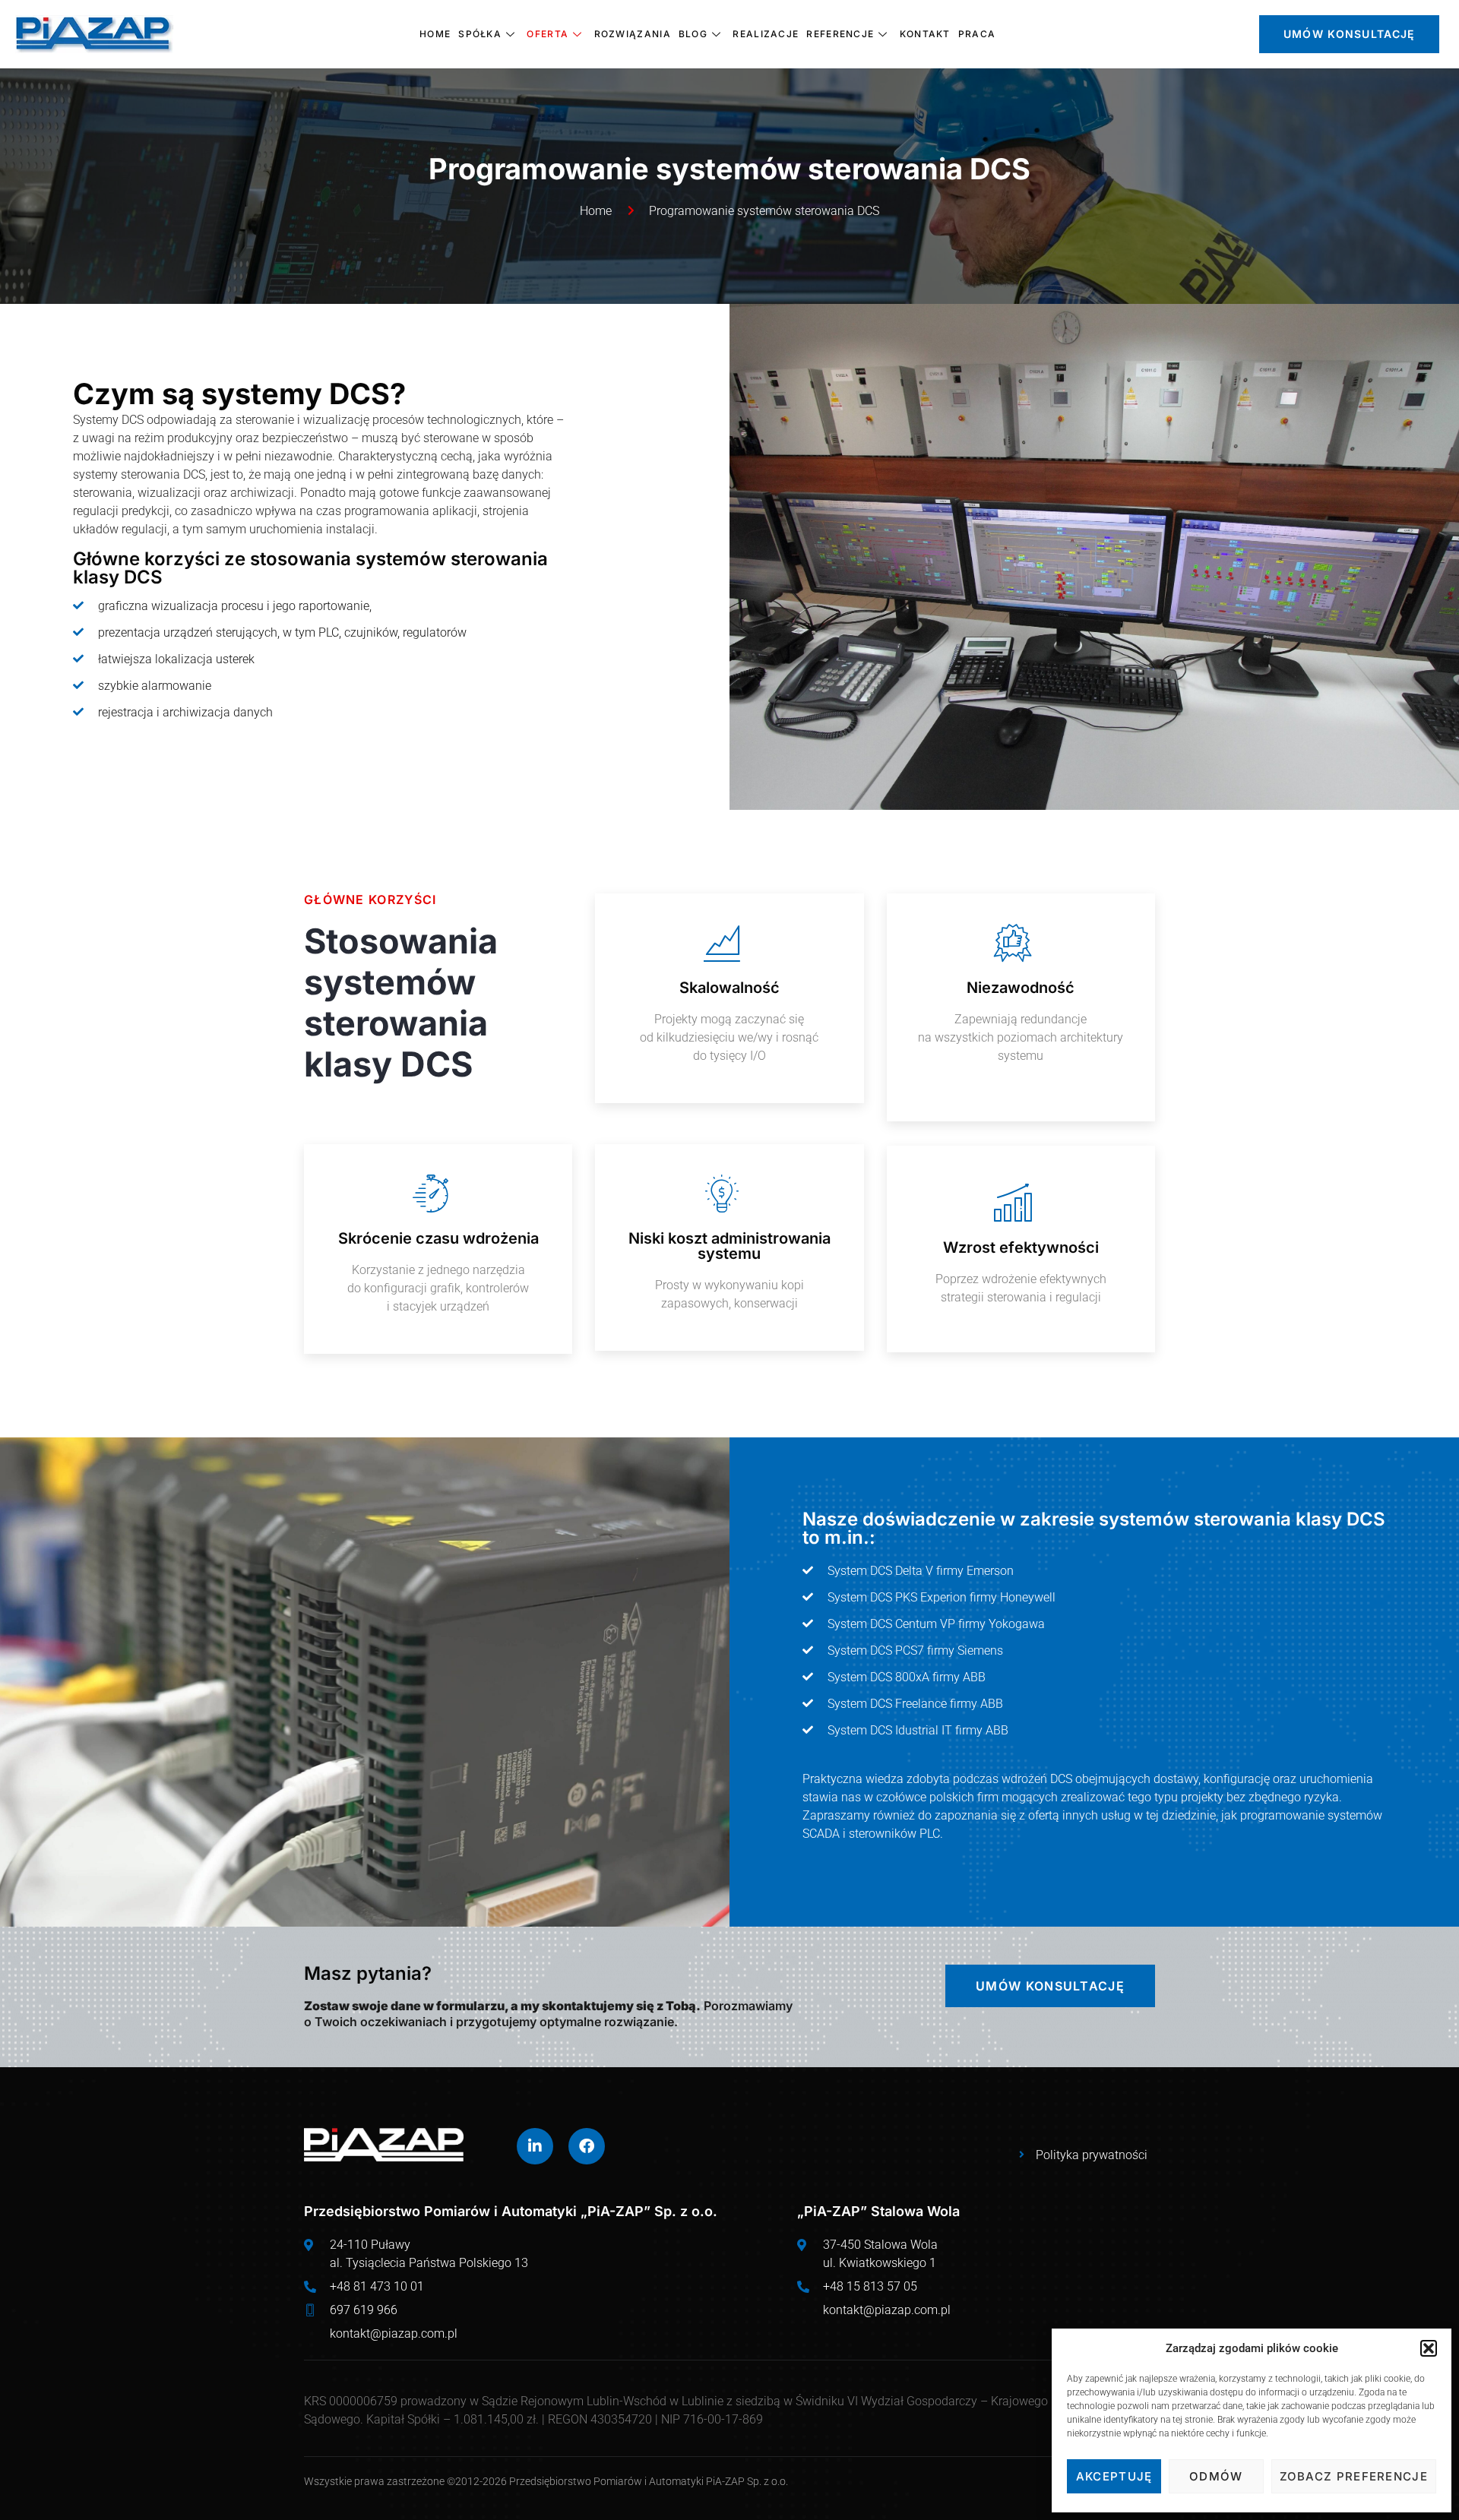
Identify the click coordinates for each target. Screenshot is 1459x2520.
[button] (1429, 2348)
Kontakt (925, 34)
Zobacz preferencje (1354, 2476)
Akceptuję (1114, 2476)
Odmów (1216, 2476)
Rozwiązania (633, 34)
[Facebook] (587, 2146)
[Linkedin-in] (535, 2146)
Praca (977, 34)
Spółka (480, 34)
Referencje (840, 34)
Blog (693, 34)
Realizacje (766, 34)
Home (435, 34)
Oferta (548, 34)
